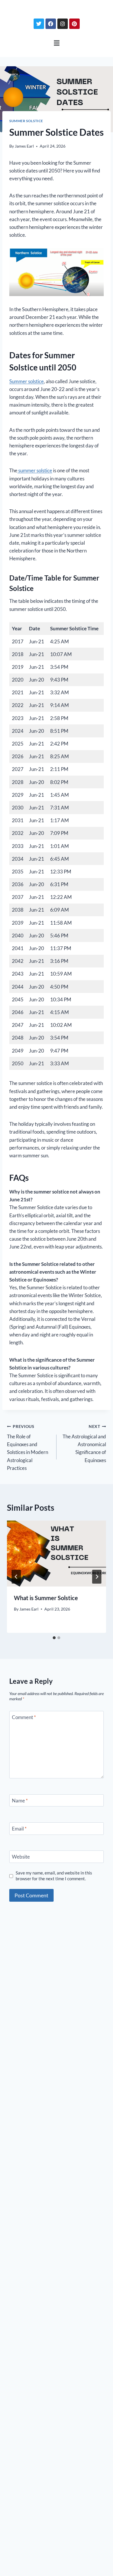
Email (19, 1829)
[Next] (97, 1577)
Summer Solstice (26, 121)
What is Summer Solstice (46, 1598)
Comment (24, 1717)
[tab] (54, 1638)
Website (21, 1857)
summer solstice (35, 470)
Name (20, 1801)
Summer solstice (27, 381)
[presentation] (57, 1554)
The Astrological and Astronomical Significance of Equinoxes (84, 1444)
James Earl (24, 146)
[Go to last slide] (16, 1577)
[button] (57, 43)
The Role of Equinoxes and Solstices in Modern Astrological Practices (28, 1447)
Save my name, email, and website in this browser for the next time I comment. (54, 1876)
